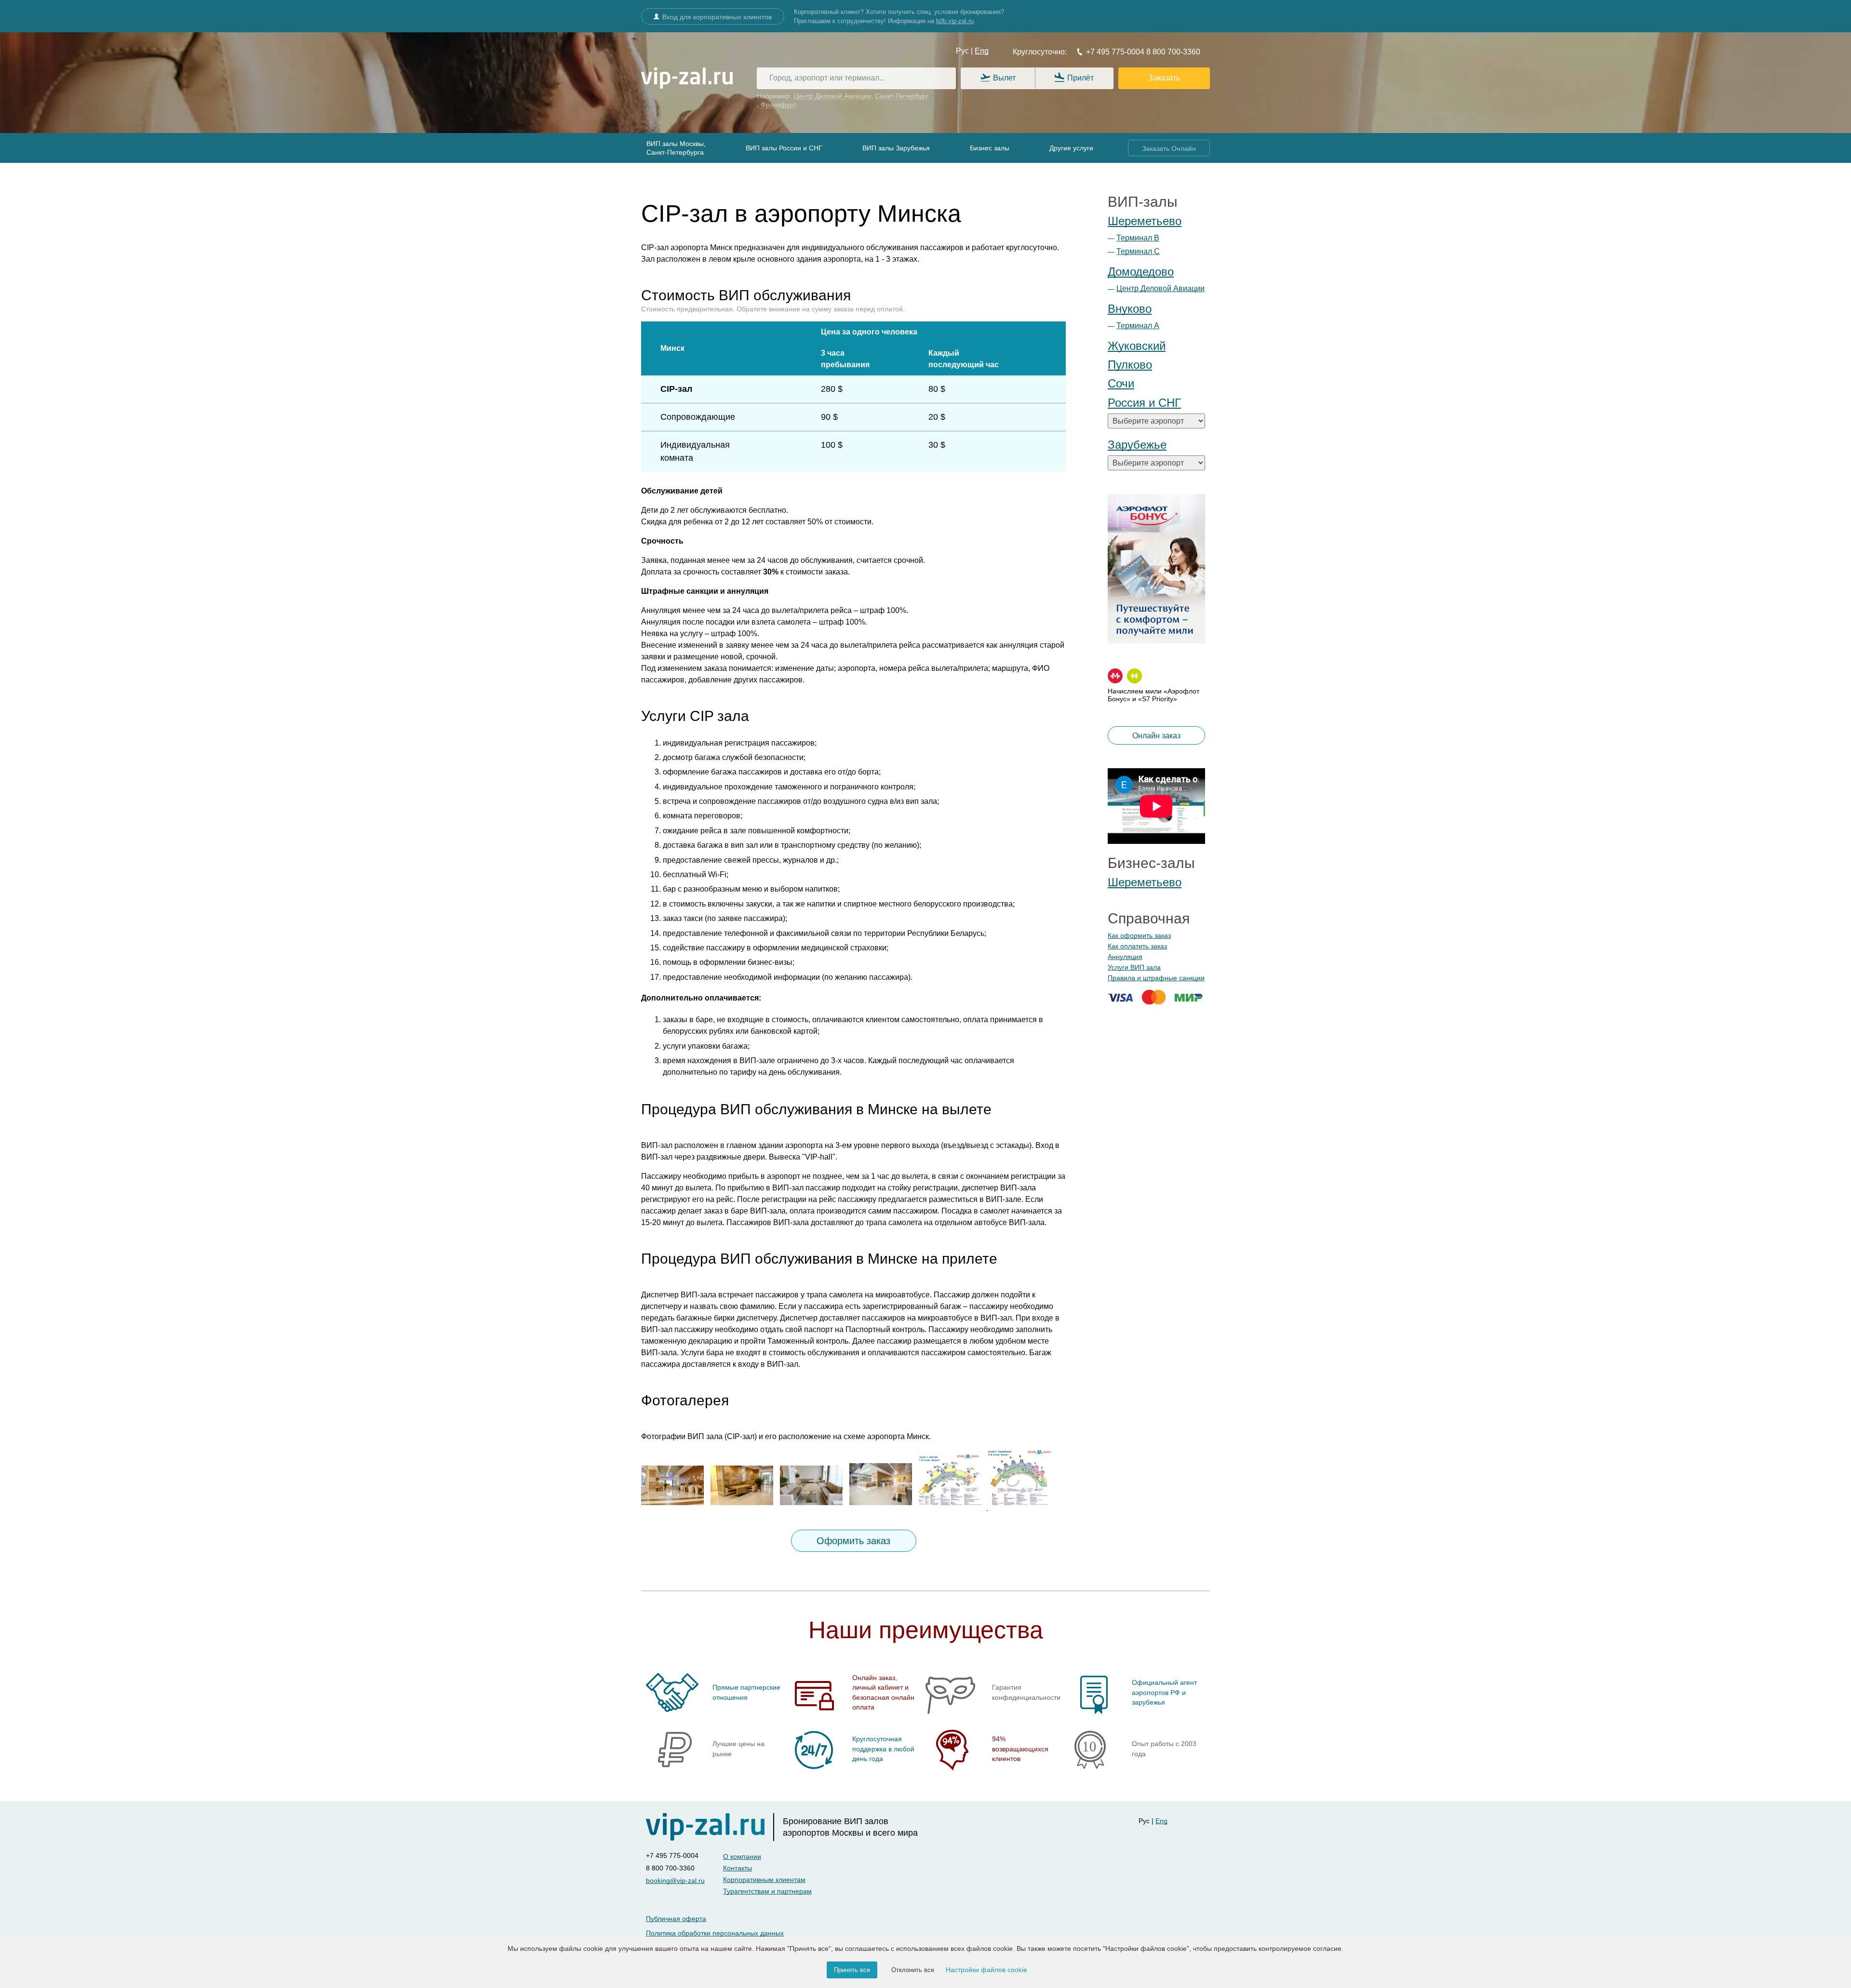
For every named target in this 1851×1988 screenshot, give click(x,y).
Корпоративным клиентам (764, 1880)
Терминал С (1138, 251)
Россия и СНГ (1144, 403)
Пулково (1130, 365)
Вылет (1004, 78)
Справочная (1149, 918)
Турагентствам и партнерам (767, 1891)
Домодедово (1141, 272)
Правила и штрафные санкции (1156, 978)
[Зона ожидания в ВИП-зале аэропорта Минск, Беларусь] (814, 1507)
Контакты (738, 1868)
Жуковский (1137, 346)
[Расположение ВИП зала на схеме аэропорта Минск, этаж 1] (953, 1507)
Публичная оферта (676, 1919)
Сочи (1121, 383)
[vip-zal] (710, 1827)
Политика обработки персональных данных (715, 1933)
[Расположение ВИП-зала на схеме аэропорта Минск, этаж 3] (1022, 1507)
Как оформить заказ (1139, 935)
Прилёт (1080, 78)
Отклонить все (913, 1970)
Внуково (1130, 309)
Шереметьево (1145, 221)
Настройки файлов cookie (986, 1970)
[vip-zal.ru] (687, 79)
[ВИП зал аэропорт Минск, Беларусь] (675, 1507)
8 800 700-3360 (1172, 52)
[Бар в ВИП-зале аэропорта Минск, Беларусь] (883, 1507)
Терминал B (1138, 238)
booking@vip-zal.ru (675, 1881)
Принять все (852, 1970)
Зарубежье (1137, 445)
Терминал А (1138, 326)
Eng (982, 51)
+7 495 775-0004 (1115, 52)
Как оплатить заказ (1137, 946)
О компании (742, 1856)
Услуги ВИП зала (1134, 967)
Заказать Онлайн (1169, 148)
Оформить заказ (853, 1541)
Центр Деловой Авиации (1160, 288)
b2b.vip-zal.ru (955, 20)
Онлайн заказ (1156, 736)
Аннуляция (1125, 957)
